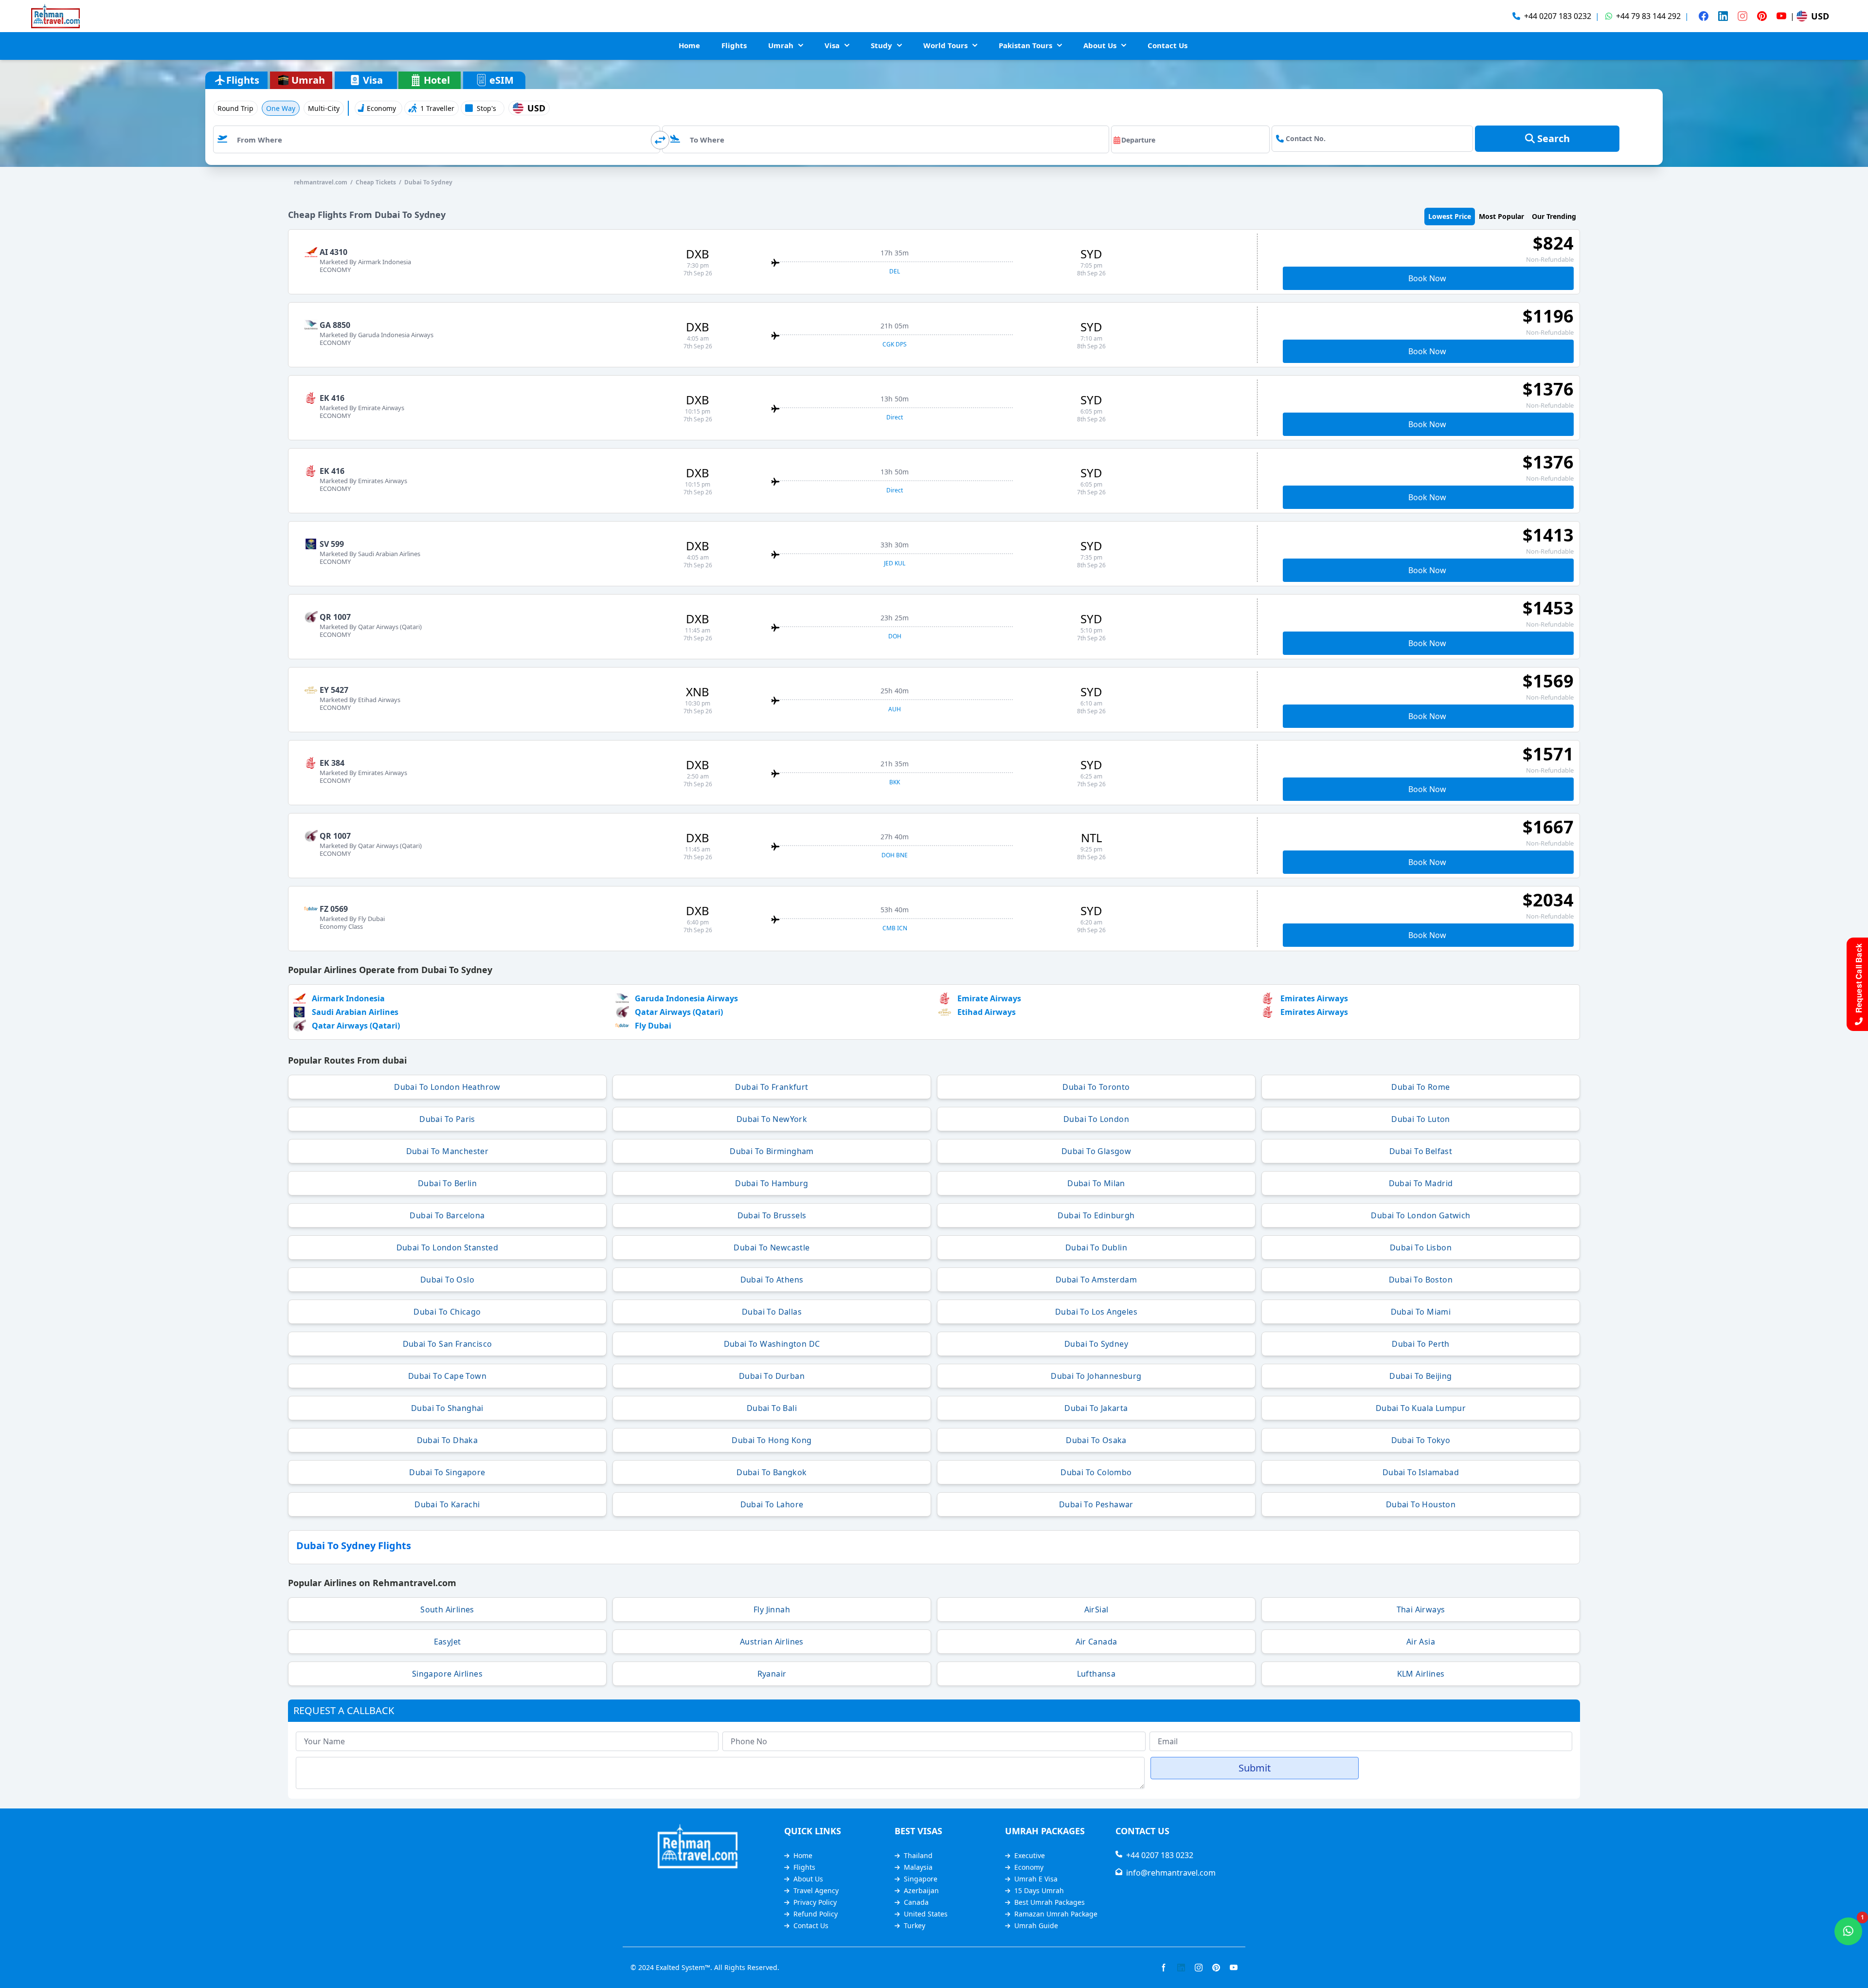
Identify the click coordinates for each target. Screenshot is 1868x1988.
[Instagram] (1742, 16)
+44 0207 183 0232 (1158, 1855)
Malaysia (918, 1867)
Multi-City (324, 108)
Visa (832, 45)
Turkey (915, 1925)
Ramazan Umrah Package (1056, 1914)
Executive (1030, 1855)
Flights (734, 45)
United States (926, 1914)
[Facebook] (1704, 16)
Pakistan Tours (1025, 45)
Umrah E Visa (1036, 1879)
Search (1552, 138)
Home (689, 45)
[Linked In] (1723, 16)
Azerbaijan (921, 1890)
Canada (916, 1902)
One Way (281, 108)
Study (881, 45)
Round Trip (235, 108)
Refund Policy (816, 1914)
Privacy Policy (815, 1902)
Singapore (921, 1879)
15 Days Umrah (1039, 1890)
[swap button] (660, 140)
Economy (1029, 1867)
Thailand (918, 1855)
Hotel (437, 80)
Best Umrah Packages (1050, 1902)
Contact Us (1167, 45)
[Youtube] (1781, 16)
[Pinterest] (1762, 16)
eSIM (502, 80)
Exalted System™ (683, 1967)
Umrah (781, 45)
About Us (1100, 45)
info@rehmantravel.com (1169, 1873)
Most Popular (1501, 216)
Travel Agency (816, 1890)
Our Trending (1554, 216)
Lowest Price (1450, 216)
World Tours (945, 45)
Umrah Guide (1036, 1925)
